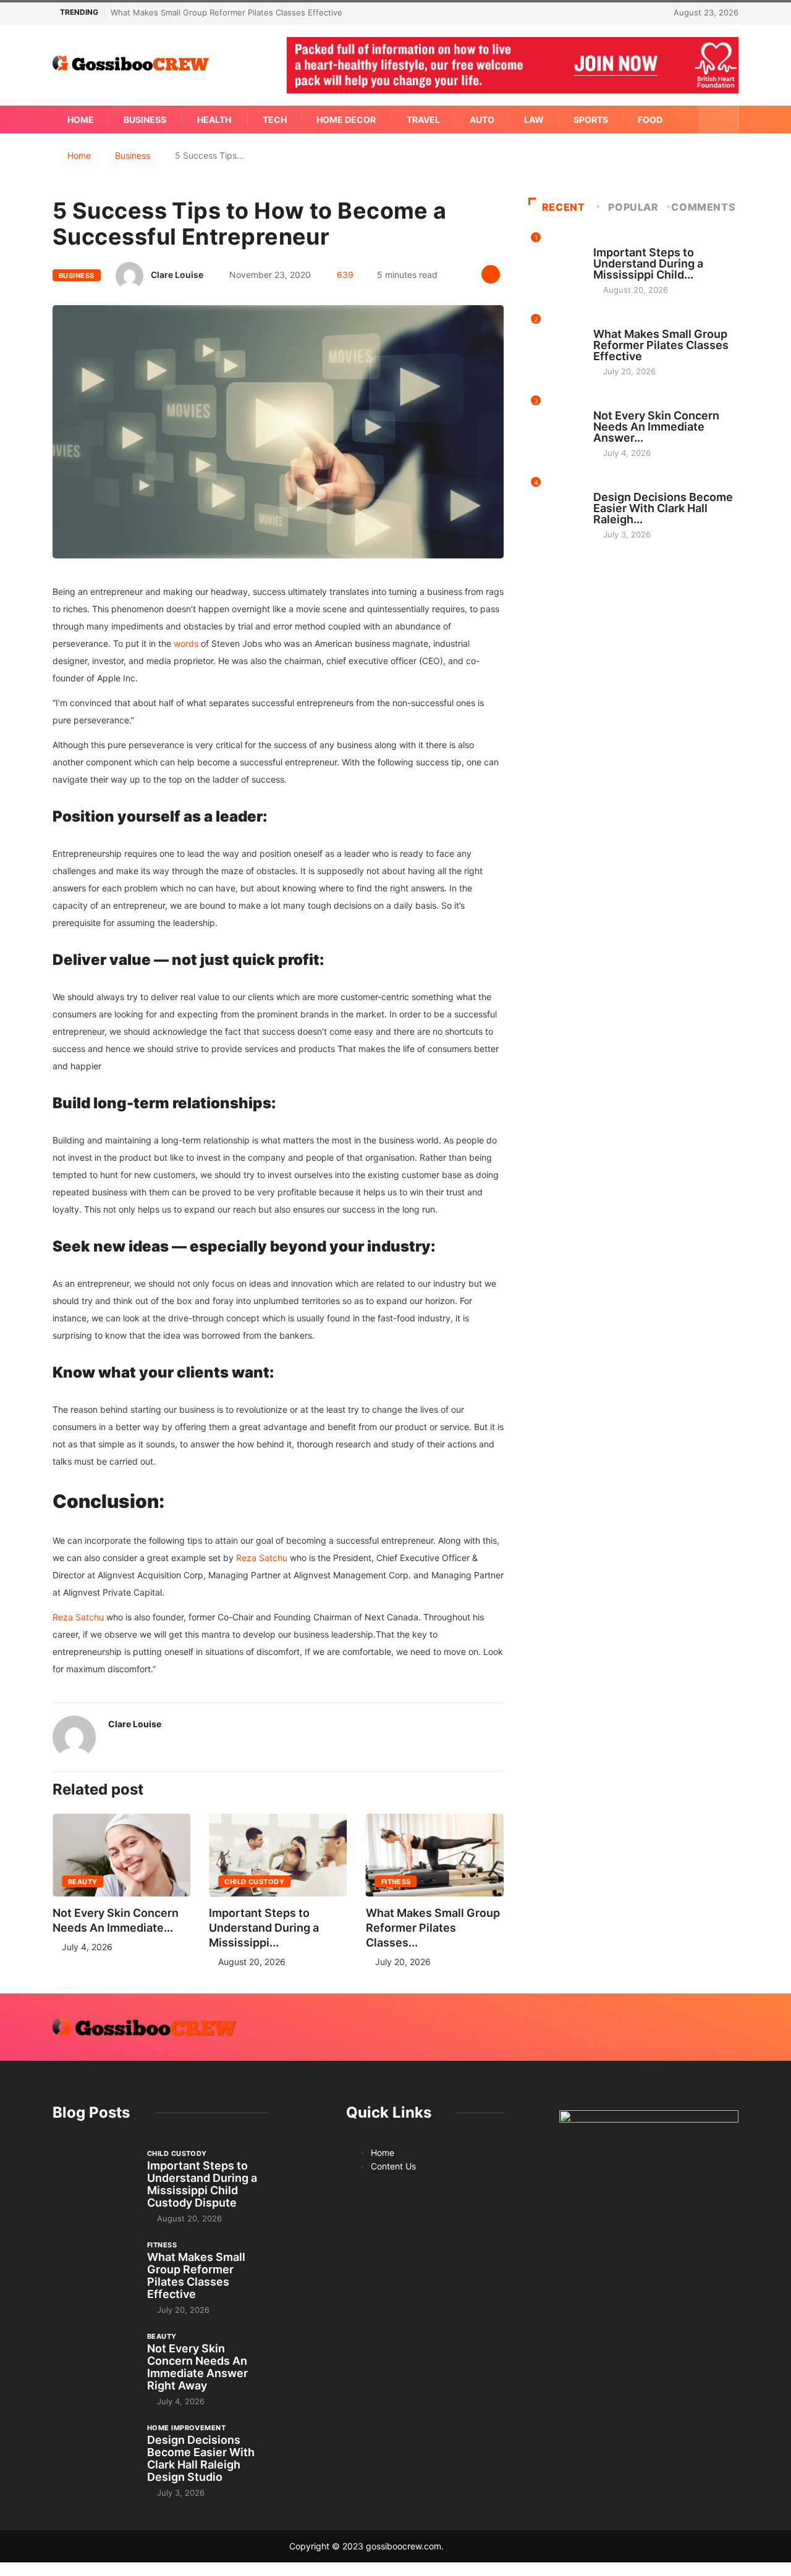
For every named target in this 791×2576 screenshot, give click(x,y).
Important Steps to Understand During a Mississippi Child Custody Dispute (202, 2184)
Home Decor (346, 120)
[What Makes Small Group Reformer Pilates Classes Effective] (94, 2270)
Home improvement (632, 486)
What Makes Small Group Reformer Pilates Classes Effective (226, 12)
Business (145, 120)
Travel (423, 120)
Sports (591, 120)
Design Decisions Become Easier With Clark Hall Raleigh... (663, 508)
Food (650, 120)
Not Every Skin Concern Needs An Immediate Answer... (656, 427)
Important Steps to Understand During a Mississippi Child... (648, 263)
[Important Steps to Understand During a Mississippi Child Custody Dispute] (94, 2179)
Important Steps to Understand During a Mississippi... (264, 1928)
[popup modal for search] (718, 120)
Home (81, 120)
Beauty (83, 1882)
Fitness (396, 1882)
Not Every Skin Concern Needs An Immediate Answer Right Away (197, 2367)
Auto (482, 120)
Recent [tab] (564, 207)
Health (214, 120)
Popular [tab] (633, 207)
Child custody (254, 1882)
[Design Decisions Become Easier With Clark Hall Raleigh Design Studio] (94, 2453)
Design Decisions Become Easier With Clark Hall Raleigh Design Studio (201, 2458)
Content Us (393, 2166)
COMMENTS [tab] (703, 207)
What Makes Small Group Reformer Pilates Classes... (433, 1928)
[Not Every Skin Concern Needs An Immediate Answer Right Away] (94, 2362)
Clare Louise (177, 275)
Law (534, 120)
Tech (275, 120)
